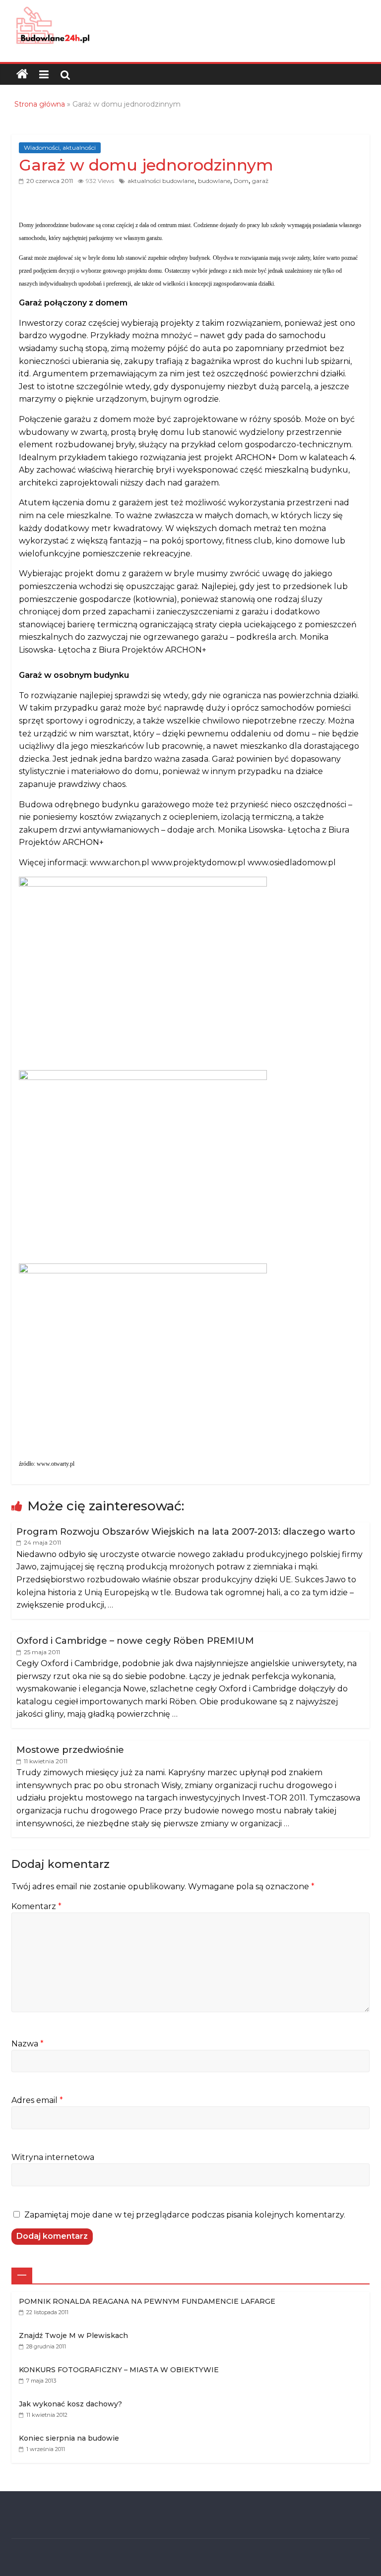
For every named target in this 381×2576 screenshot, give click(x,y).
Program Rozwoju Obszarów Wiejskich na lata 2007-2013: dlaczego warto (186, 1532)
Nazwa (28, 2044)
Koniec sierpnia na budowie (69, 2438)
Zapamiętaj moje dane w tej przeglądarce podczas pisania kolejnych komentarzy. (185, 2215)
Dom (241, 181)
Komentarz (36, 1906)
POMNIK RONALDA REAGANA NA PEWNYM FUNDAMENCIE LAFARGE (147, 2301)
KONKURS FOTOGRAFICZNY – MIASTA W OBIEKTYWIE (119, 2370)
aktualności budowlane (161, 181)
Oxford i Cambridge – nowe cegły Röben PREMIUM (135, 1641)
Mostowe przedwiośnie (70, 1750)
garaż (260, 181)
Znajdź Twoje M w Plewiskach (73, 2336)
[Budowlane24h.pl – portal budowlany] (22, 74)
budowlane (214, 181)
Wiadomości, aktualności (60, 148)
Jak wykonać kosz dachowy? (70, 2404)
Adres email (37, 2100)
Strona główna (40, 104)
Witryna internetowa (53, 2157)
